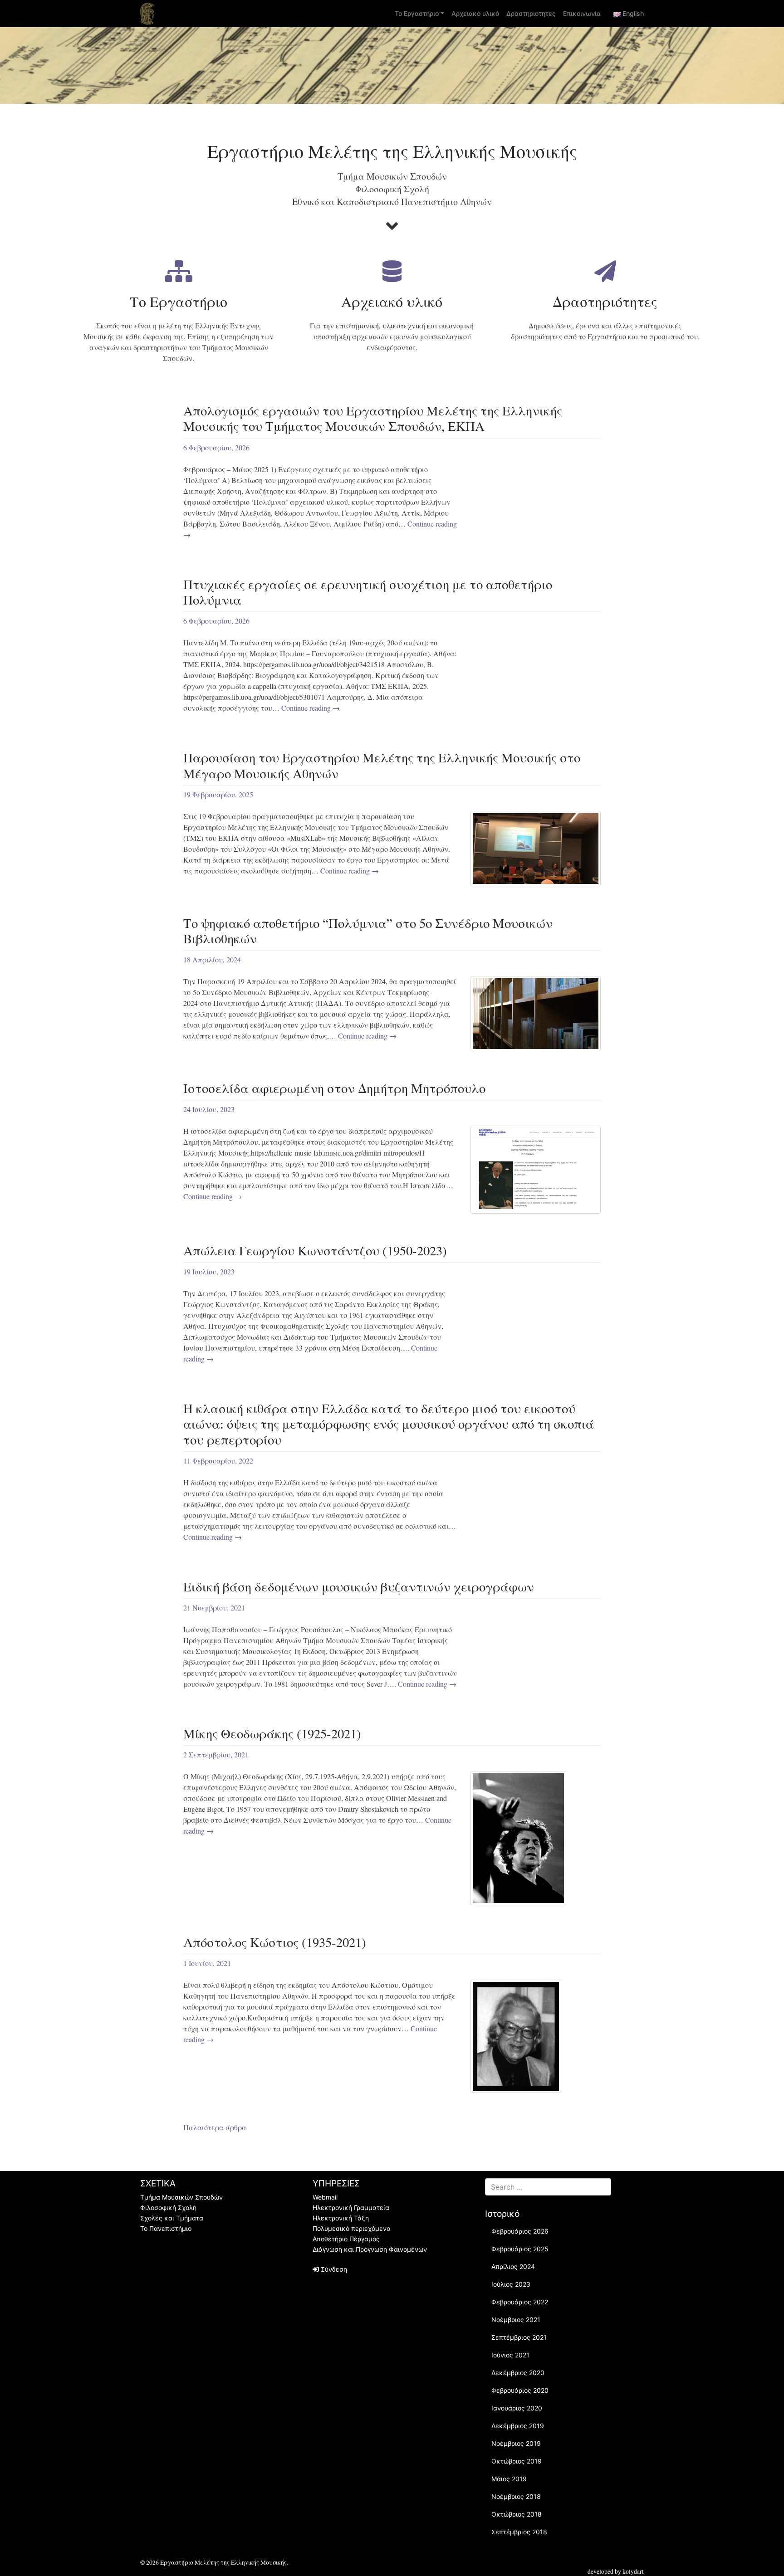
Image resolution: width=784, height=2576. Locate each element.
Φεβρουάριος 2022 (520, 2302)
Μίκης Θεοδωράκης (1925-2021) (272, 1733)
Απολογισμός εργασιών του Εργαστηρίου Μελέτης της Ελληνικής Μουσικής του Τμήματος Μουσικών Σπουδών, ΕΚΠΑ (373, 418)
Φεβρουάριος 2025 (520, 2249)
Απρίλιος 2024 (513, 2266)
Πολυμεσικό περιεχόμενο (351, 2228)
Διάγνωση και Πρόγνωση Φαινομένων (370, 2249)
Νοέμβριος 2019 (516, 2443)
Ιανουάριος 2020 (517, 2408)
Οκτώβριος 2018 (517, 2514)
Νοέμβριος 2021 (516, 2320)
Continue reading (311, 708)
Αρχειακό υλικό (475, 13)
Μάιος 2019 (509, 2479)
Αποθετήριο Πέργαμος (346, 2239)
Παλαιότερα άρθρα (215, 2127)
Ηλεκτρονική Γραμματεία (351, 2208)
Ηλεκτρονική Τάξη (341, 2218)
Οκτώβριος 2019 (517, 2461)
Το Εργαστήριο (417, 13)
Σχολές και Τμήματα (172, 2218)
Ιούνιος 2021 (510, 2355)
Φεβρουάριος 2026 (520, 2231)
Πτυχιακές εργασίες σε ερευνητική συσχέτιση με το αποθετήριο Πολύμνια (368, 592)
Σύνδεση (333, 2269)
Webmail (325, 2197)
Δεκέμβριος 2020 (518, 2373)
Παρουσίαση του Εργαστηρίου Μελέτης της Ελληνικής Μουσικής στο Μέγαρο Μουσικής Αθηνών (382, 765)
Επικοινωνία (582, 13)
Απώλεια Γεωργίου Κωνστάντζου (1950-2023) (315, 1250)
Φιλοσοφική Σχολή (168, 2208)
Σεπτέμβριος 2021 (519, 2337)
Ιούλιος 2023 (511, 2284)
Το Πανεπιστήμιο (166, 2228)
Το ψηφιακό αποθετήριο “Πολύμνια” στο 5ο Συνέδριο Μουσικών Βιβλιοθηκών (368, 931)
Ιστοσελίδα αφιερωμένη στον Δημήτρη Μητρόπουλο (334, 1088)
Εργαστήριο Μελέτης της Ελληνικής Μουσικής (223, 2562)
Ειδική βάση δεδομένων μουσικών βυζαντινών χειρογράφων (359, 1586)
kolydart (633, 2571)
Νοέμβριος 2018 (516, 2496)
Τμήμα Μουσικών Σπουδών (181, 2197)
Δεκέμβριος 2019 (518, 2426)
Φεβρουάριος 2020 (520, 2390)
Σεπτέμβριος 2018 (519, 2532)
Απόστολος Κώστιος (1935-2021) (275, 1942)
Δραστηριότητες (531, 13)
